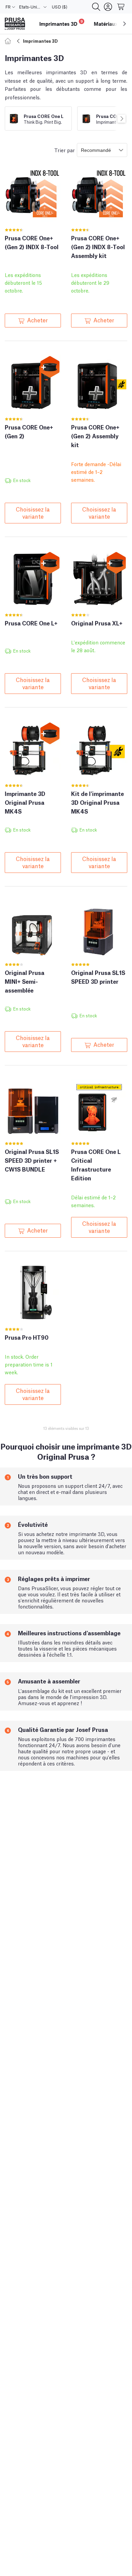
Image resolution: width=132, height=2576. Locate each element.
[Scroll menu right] (125, 24)
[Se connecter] (108, 7)
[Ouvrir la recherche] (96, 7)
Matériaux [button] (106, 24)
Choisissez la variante (33, 512)
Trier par (64, 150)
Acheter (37, 320)
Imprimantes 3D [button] (61, 23)
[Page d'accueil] (9, 41)
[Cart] (121, 7)
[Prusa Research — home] (15, 24)
